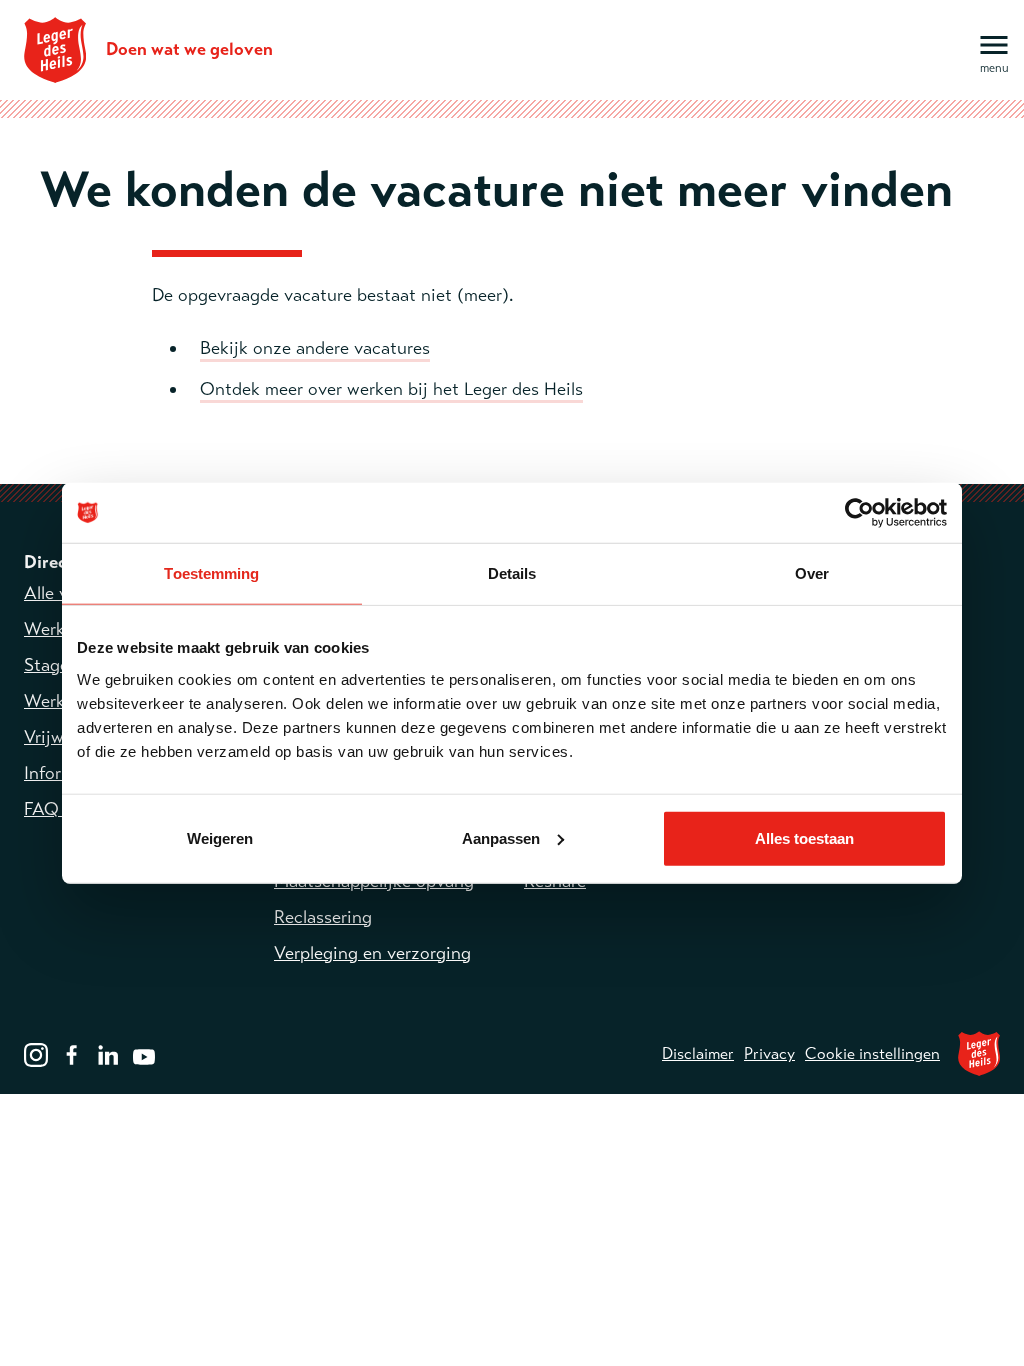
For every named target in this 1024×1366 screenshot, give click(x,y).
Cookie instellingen (872, 1054)
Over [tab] (812, 573)
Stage (46, 665)
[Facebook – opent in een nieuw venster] (72, 1053)
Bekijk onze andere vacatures (315, 348)
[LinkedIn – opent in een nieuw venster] (108, 1053)
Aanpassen (501, 837)
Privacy (769, 1054)
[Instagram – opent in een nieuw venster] (36, 1053)
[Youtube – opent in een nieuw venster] (144, 1053)
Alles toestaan (804, 837)
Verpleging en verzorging (372, 953)
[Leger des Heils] (979, 1053)
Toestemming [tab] (211, 573)
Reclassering (323, 917)
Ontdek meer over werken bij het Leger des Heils (391, 389)
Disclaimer (698, 1054)
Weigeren (220, 837)
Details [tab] (512, 573)
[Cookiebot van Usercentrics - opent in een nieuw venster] (859, 513)
